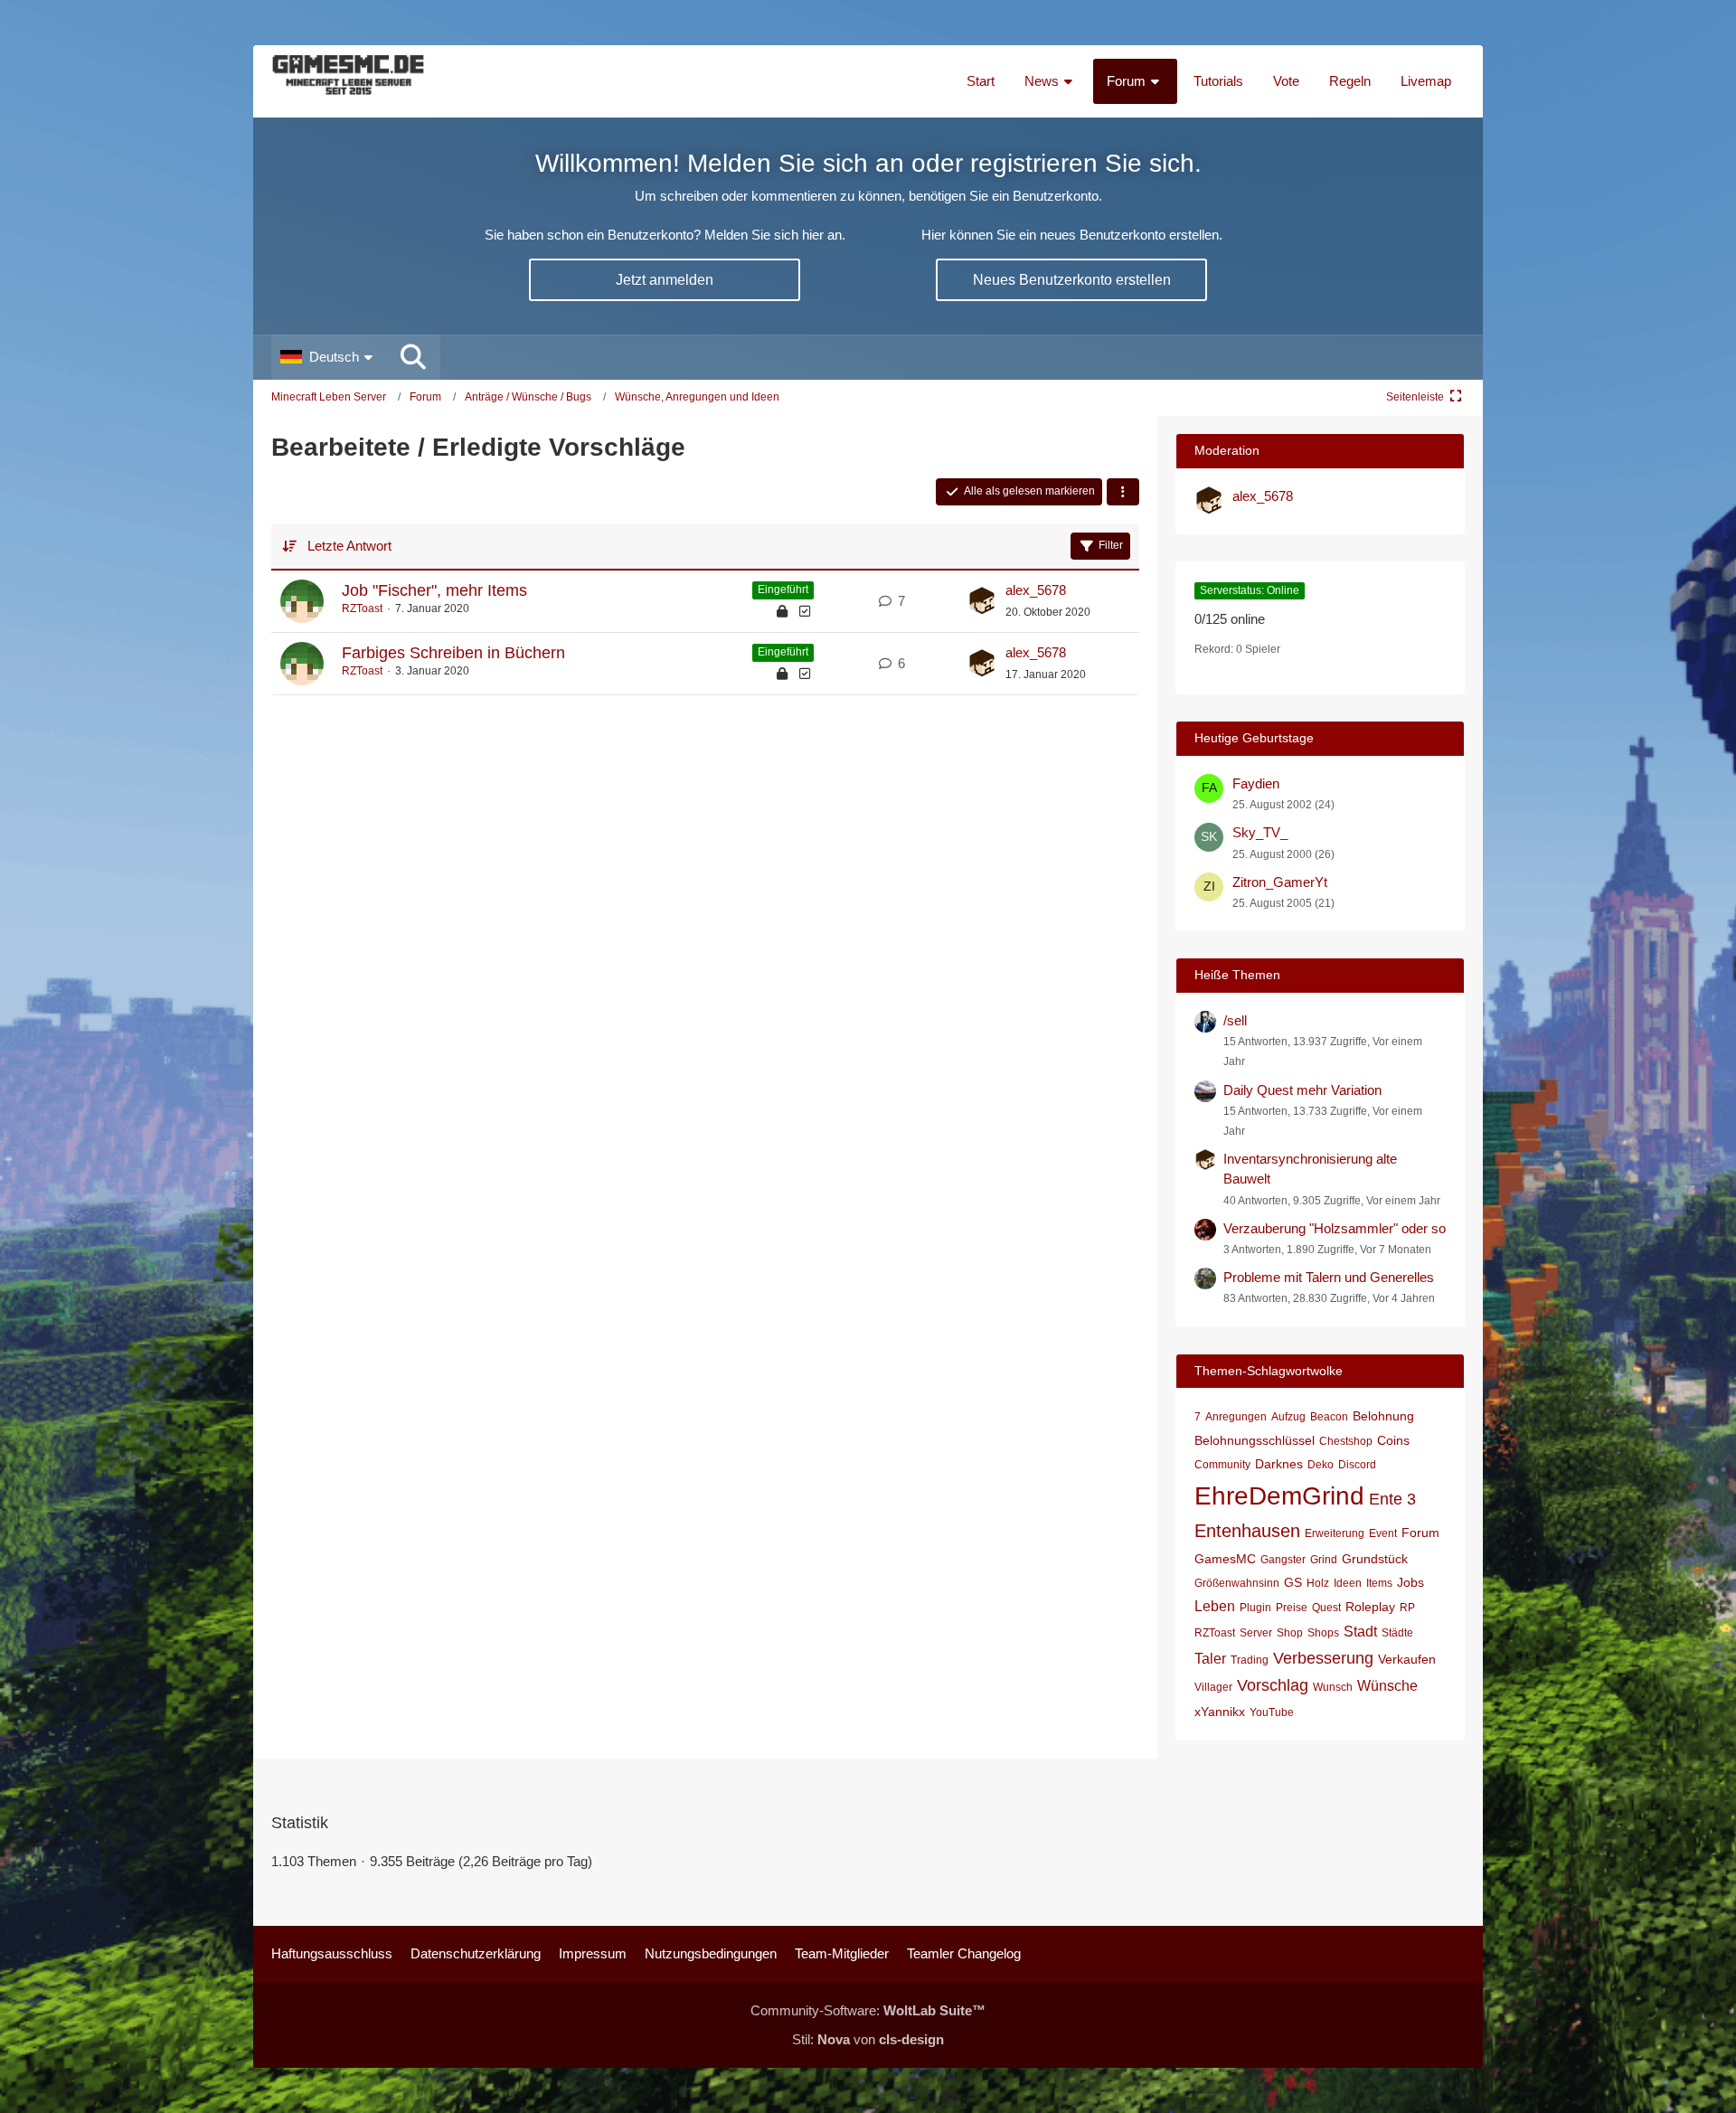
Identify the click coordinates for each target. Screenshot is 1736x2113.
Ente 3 (1392, 1499)
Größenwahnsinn (1237, 1583)
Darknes (1279, 1464)
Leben (1215, 1606)
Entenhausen (1247, 1531)
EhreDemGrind (1279, 1496)
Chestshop (1346, 1441)
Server (1256, 1633)
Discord (1357, 1465)
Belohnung (1383, 1416)
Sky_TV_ (1260, 832)
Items (1379, 1583)
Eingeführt (783, 590)
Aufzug (1288, 1417)
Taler (1210, 1659)
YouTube (1272, 1712)
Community (1222, 1465)
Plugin (1255, 1608)
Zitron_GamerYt (1280, 882)
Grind (1324, 1560)
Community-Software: (868, 2010)
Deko (1321, 1465)
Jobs (1410, 1582)
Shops (1323, 1633)
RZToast (362, 608)
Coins (1393, 1440)
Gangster (1283, 1560)
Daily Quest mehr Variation (1302, 1090)
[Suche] (413, 357)
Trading (1250, 1660)
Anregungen (1236, 1417)
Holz (1318, 1583)
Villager (1213, 1687)
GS (1293, 1582)
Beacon (1329, 1417)
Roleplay (1370, 1607)
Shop (1290, 1633)
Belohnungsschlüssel (1255, 1440)
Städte (1397, 1633)
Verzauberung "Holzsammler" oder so (1335, 1228)
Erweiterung (1335, 1533)
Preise (1292, 1608)
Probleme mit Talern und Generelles (1329, 1277)
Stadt (1360, 1632)
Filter (1111, 545)
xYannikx (1220, 1712)
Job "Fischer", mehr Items (434, 590)
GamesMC (1225, 1559)
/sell (1235, 1020)
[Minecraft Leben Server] (348, 81)
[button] (329, 357)
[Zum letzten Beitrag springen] (982, 601)
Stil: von (868, 2039)
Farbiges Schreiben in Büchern (453, 653)
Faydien (1256, 783)
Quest (1326, 1608)
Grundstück (1375, 1559)
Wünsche (1387, 1686)
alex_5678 (1036, 590)
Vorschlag (1273, 1685)
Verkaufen (1407, 1659)
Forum (1420, 1533)
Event (1383, 1533)
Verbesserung (1323, 1658)
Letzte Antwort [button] (349, 546)
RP (1407, 1608)
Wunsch (1333, 1687)
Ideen (1348, 1583)
